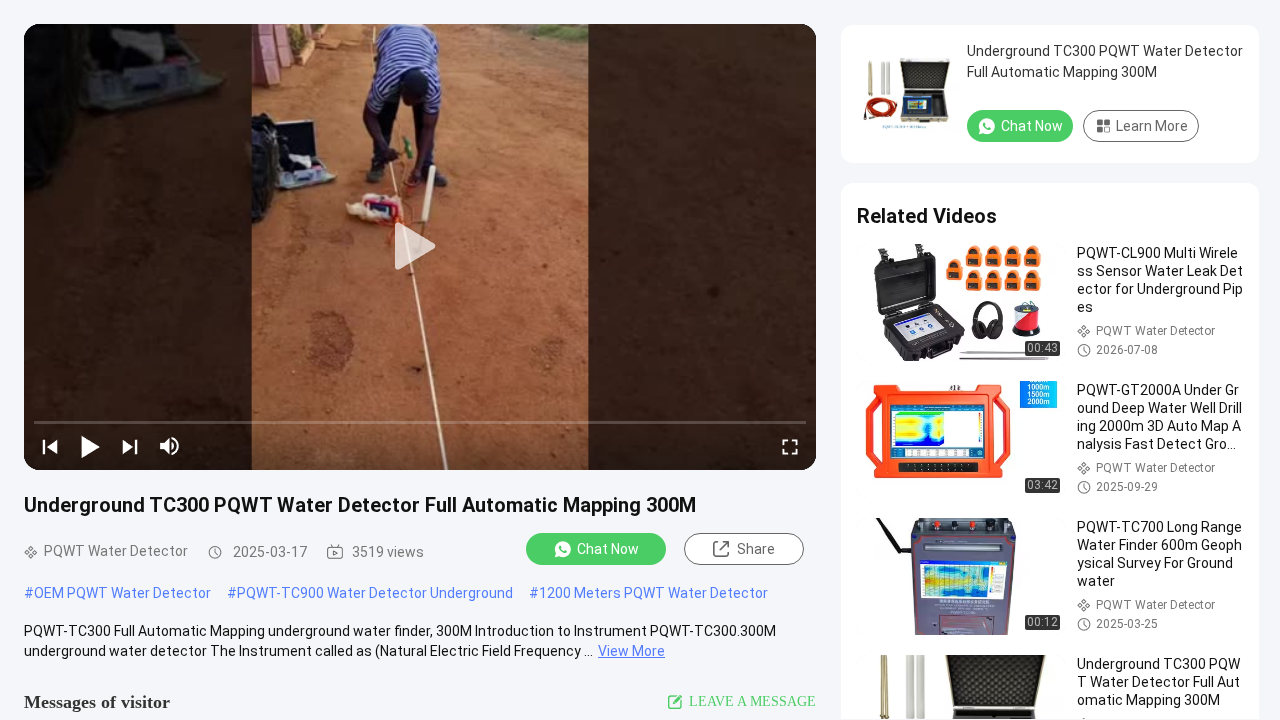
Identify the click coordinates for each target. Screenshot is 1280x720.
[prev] (50, 446)
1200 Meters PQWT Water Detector (653, 593)
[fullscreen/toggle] (790, 446)
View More (631, 651)
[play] (420, 247)
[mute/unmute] (170, 446)
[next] (130, 446)
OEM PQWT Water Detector (122, 593)
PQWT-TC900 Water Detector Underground (375, 593)
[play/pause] (90, 446)
